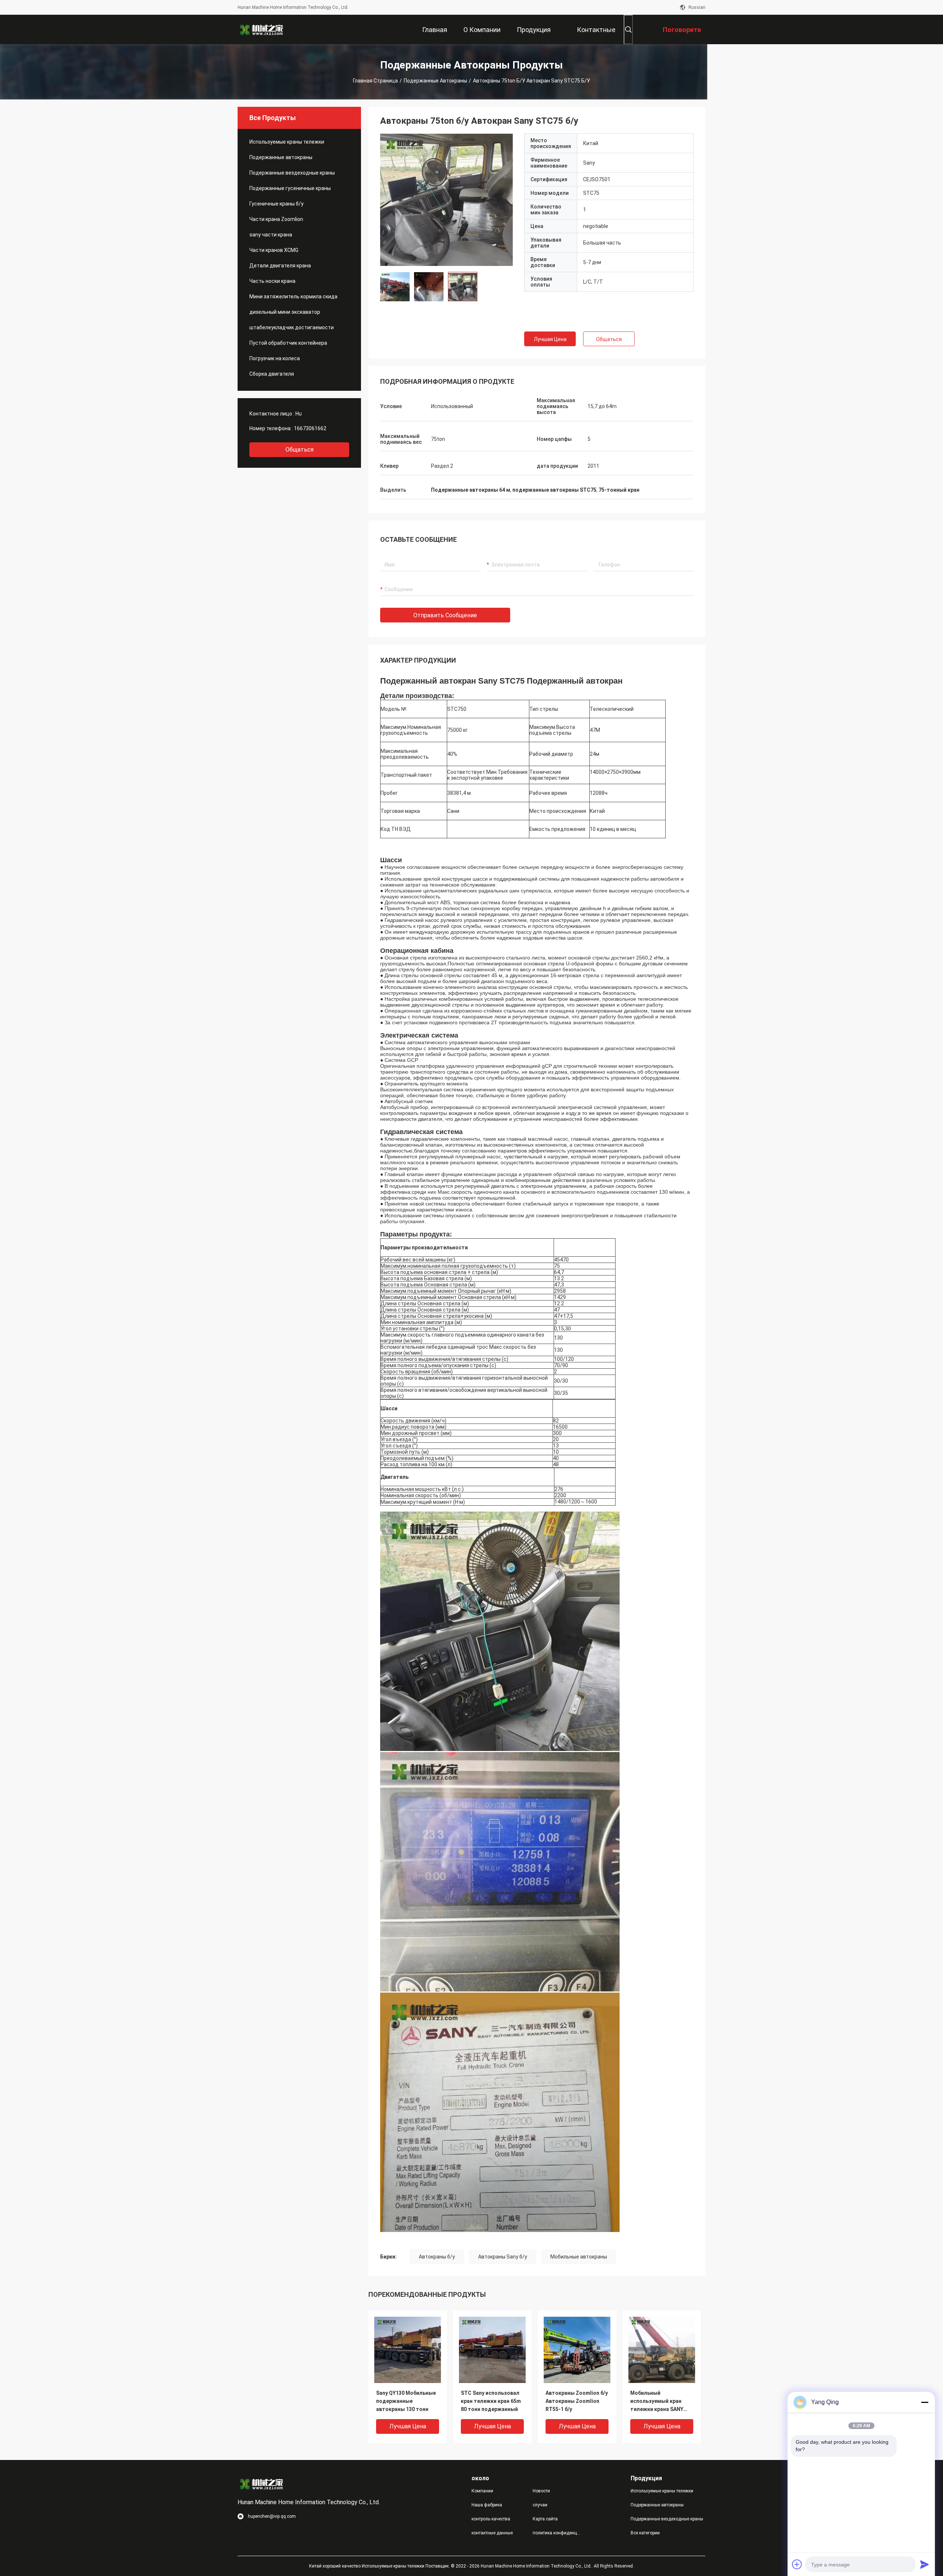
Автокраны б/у (437, 2257)
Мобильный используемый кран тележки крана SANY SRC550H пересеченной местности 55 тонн (660, 2402)
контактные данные (492, 2533)
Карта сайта (545, 2519)
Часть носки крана (272, 281)
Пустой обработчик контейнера (288, 343)
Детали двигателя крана (280, 266)
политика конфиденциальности (557, 2533)
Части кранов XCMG (274, 250)
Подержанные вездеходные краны (292, 173)
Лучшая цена (550, 339)
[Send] (925, 2564)
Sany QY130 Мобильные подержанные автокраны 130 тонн (406, 2401)
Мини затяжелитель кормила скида (293, 296)
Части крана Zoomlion (276, 219)
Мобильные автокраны (579, 2257)
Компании (482, 2491)
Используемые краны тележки (287, 142)
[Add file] (797, 2564)
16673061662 (310, 428)
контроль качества (491, 2519)
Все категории (645, 2533)
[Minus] (925, 2402)
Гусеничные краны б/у (276, 204)
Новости (541, 2491)
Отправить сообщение (445, 615)
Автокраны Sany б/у (503, 2257)
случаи (540, 2505)
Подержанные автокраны (435, 81)
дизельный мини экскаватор (285, 312)
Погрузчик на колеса (275, 358)
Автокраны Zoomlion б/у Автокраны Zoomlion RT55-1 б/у (577, 2401)
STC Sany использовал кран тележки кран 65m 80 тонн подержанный (491, 2401)
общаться (299, 450)
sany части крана (271, 235)
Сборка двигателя (272, 374)
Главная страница (375, 81)
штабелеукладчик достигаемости (292, 327)
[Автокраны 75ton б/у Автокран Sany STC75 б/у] (446, 200)
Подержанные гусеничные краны (290, 188)
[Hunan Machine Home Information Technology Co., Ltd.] (262, 29)
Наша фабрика (487, 2505)
